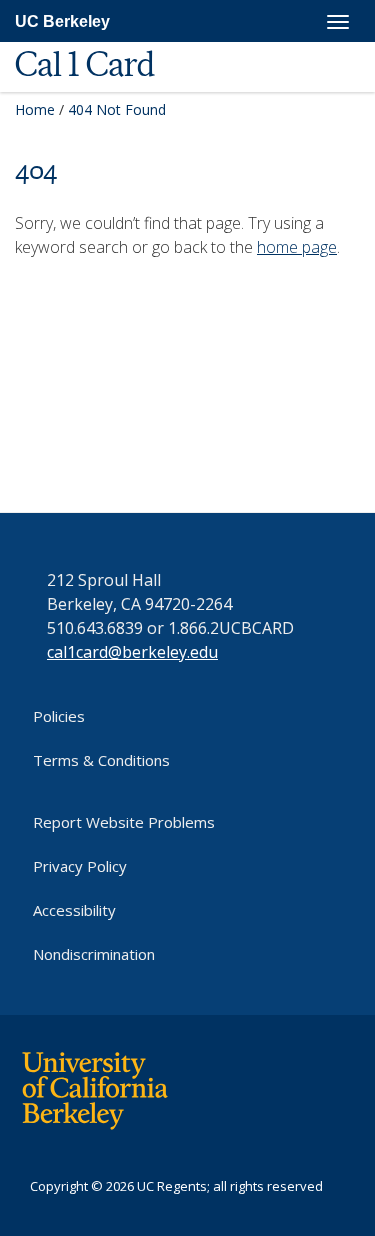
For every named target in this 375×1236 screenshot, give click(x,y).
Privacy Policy (80, 866)
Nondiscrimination (94, 954)
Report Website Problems (124, 822)
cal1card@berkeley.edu (132, 652)
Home (35, 109)
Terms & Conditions (101, 760)
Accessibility (74, 910)
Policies (59, 716)
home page (297, 247)
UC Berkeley (62, 21)
